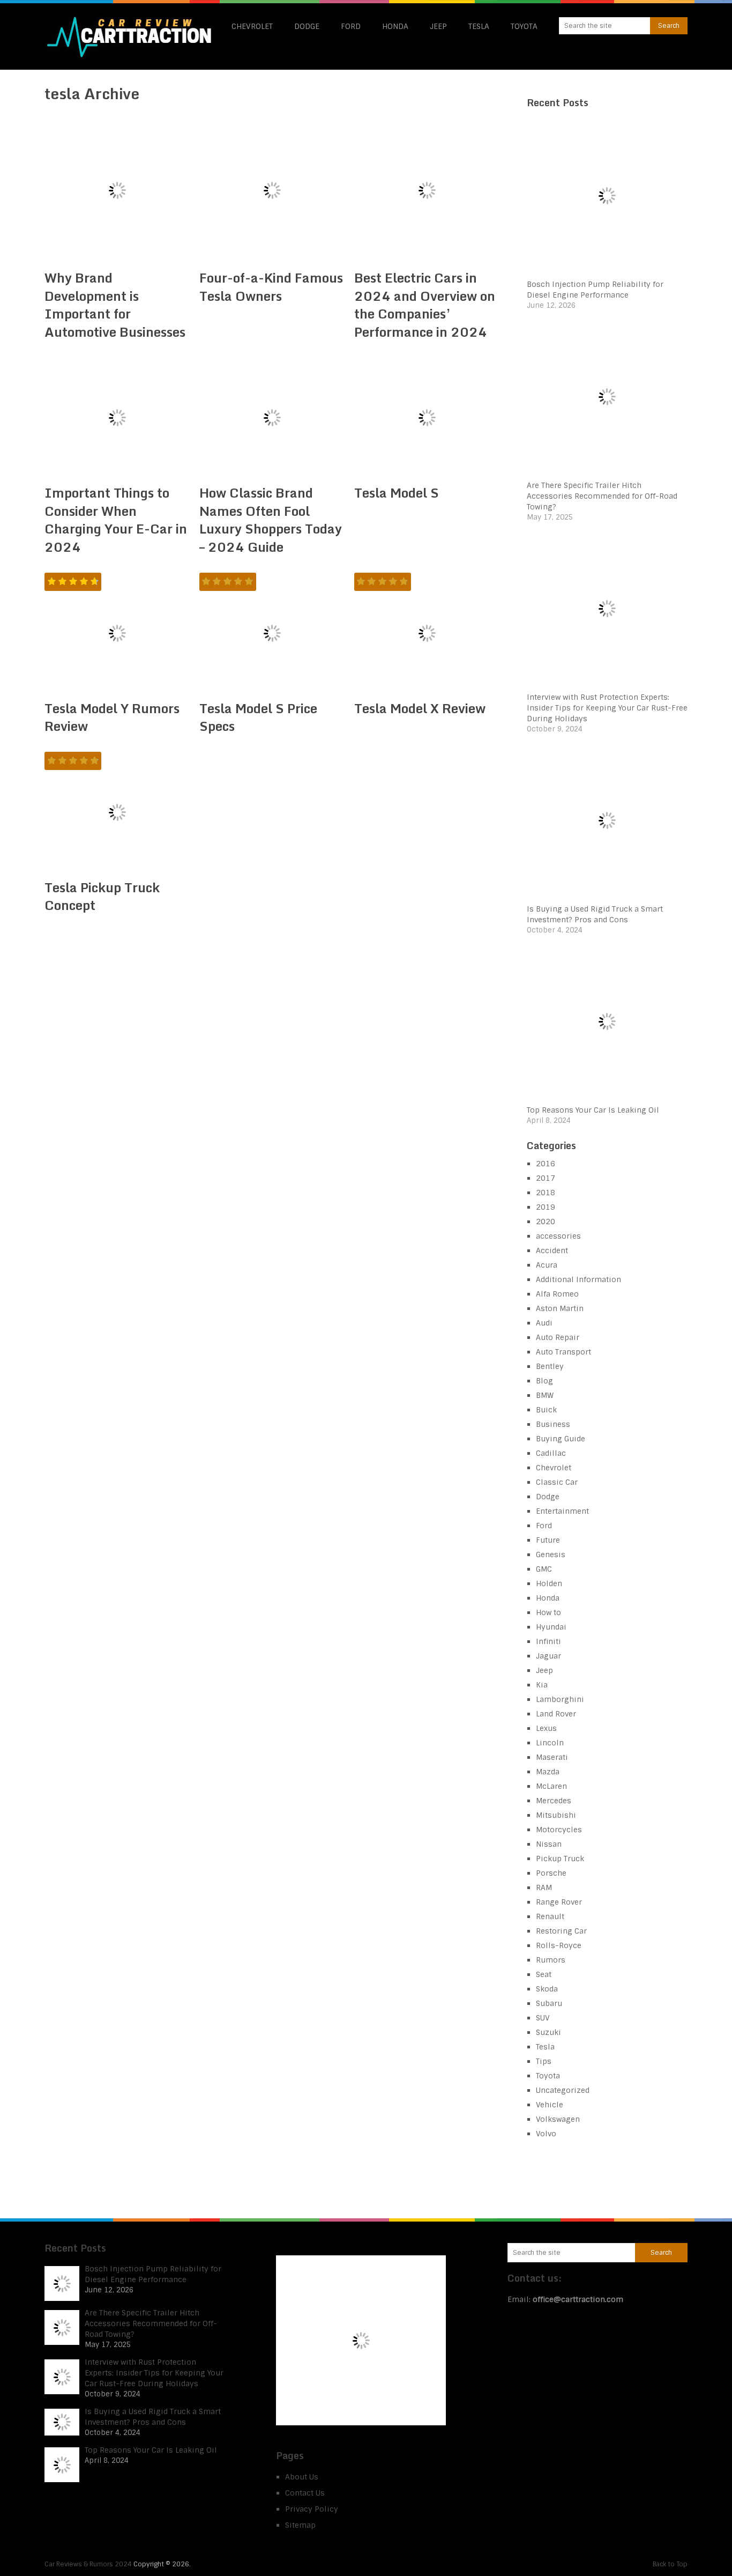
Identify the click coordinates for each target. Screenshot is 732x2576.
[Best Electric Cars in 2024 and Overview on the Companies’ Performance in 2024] (427, 190)
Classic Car (557, 1482)
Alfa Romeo (557, 1294)
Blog (544, 1381)
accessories (558, 1236)
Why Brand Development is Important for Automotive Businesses (115, 305)
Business (553, 1424)
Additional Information (578, 1279)
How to (548, 1612)
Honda (395, 26)
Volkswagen (558, 2119)
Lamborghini (560, 1699)
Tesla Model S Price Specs (258, 717)
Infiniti (548, 1641)
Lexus (546, 1728)
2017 (546, 1178)
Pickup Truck (560, 1859)
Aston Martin (560, 1308)
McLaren (551, 1786)
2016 (546, 1164)
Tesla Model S (397, 493)
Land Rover (556, 1714)
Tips (544, 2061)
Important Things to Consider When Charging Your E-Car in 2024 (116, 520)
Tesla (479, 26)
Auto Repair (558, 1337)
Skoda (547, 1989)
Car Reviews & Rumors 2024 (88, 2564)
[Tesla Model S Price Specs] (272, 633)
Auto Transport (563, 1352)
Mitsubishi (556, 1815)
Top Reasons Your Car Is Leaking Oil (593, 1110)
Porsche (551, 1873)
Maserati (552, 1757)
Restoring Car (561, 1931)
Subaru (549, 2003)
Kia (542, 1685)
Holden (549, 1583)
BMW (545, 1395)
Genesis (551, 1555)
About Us (302, 2477)
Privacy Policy (312, 2509)
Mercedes (554, 1801)
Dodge (307, 26)
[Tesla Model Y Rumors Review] (117, 633)
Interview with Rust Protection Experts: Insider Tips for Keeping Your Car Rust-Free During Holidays (607, 708)
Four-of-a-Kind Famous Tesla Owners (271, 287)
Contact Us (305, 2493)
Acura (547, 1265)
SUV (543, 2018)
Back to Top (670, 2564)
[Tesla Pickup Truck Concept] (117, 812)
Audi (544, 1323)
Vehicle (550, 2105)
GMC (544, 1569)
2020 (546, 1222)
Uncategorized (563, 2090)
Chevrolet (252, 26)
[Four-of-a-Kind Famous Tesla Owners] (272, 190)
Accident (552, 1250)
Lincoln (550, 1743)
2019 (546, 1207)
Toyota (524, 26)
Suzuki (548, 2032)
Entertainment (562, 1511)
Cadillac (551, 1453)
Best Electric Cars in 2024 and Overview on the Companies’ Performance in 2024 (425, 305)
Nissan (549, 1844)
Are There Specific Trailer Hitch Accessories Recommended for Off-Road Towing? (602, 496)
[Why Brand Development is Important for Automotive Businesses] (117, 190)
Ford (351, 26)
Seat (544, 1974)
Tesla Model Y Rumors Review (112, 717)
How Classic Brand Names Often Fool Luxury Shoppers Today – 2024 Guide (271, 520)
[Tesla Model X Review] (427, 633)
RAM (544, 1887)
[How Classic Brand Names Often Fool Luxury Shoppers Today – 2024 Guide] (272, 418)
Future (548, 1540)
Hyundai (551, 1627)
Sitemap (300, 2525)
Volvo (546, 2134)
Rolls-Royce (559, 1945)
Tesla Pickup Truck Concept (102, 896)
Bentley (550, 1366)
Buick (546, 1410)
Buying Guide (561, 1439)
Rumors (551, 1960)
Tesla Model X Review (420, 708)
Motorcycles (559, 1830)
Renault (550, 1916)
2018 (546, 1193)
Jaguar (548, 1656)
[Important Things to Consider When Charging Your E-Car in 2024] (117, 418)
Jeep (438, 26)
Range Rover (559, 1902)
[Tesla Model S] (427, 418)
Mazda (548, 1772)
